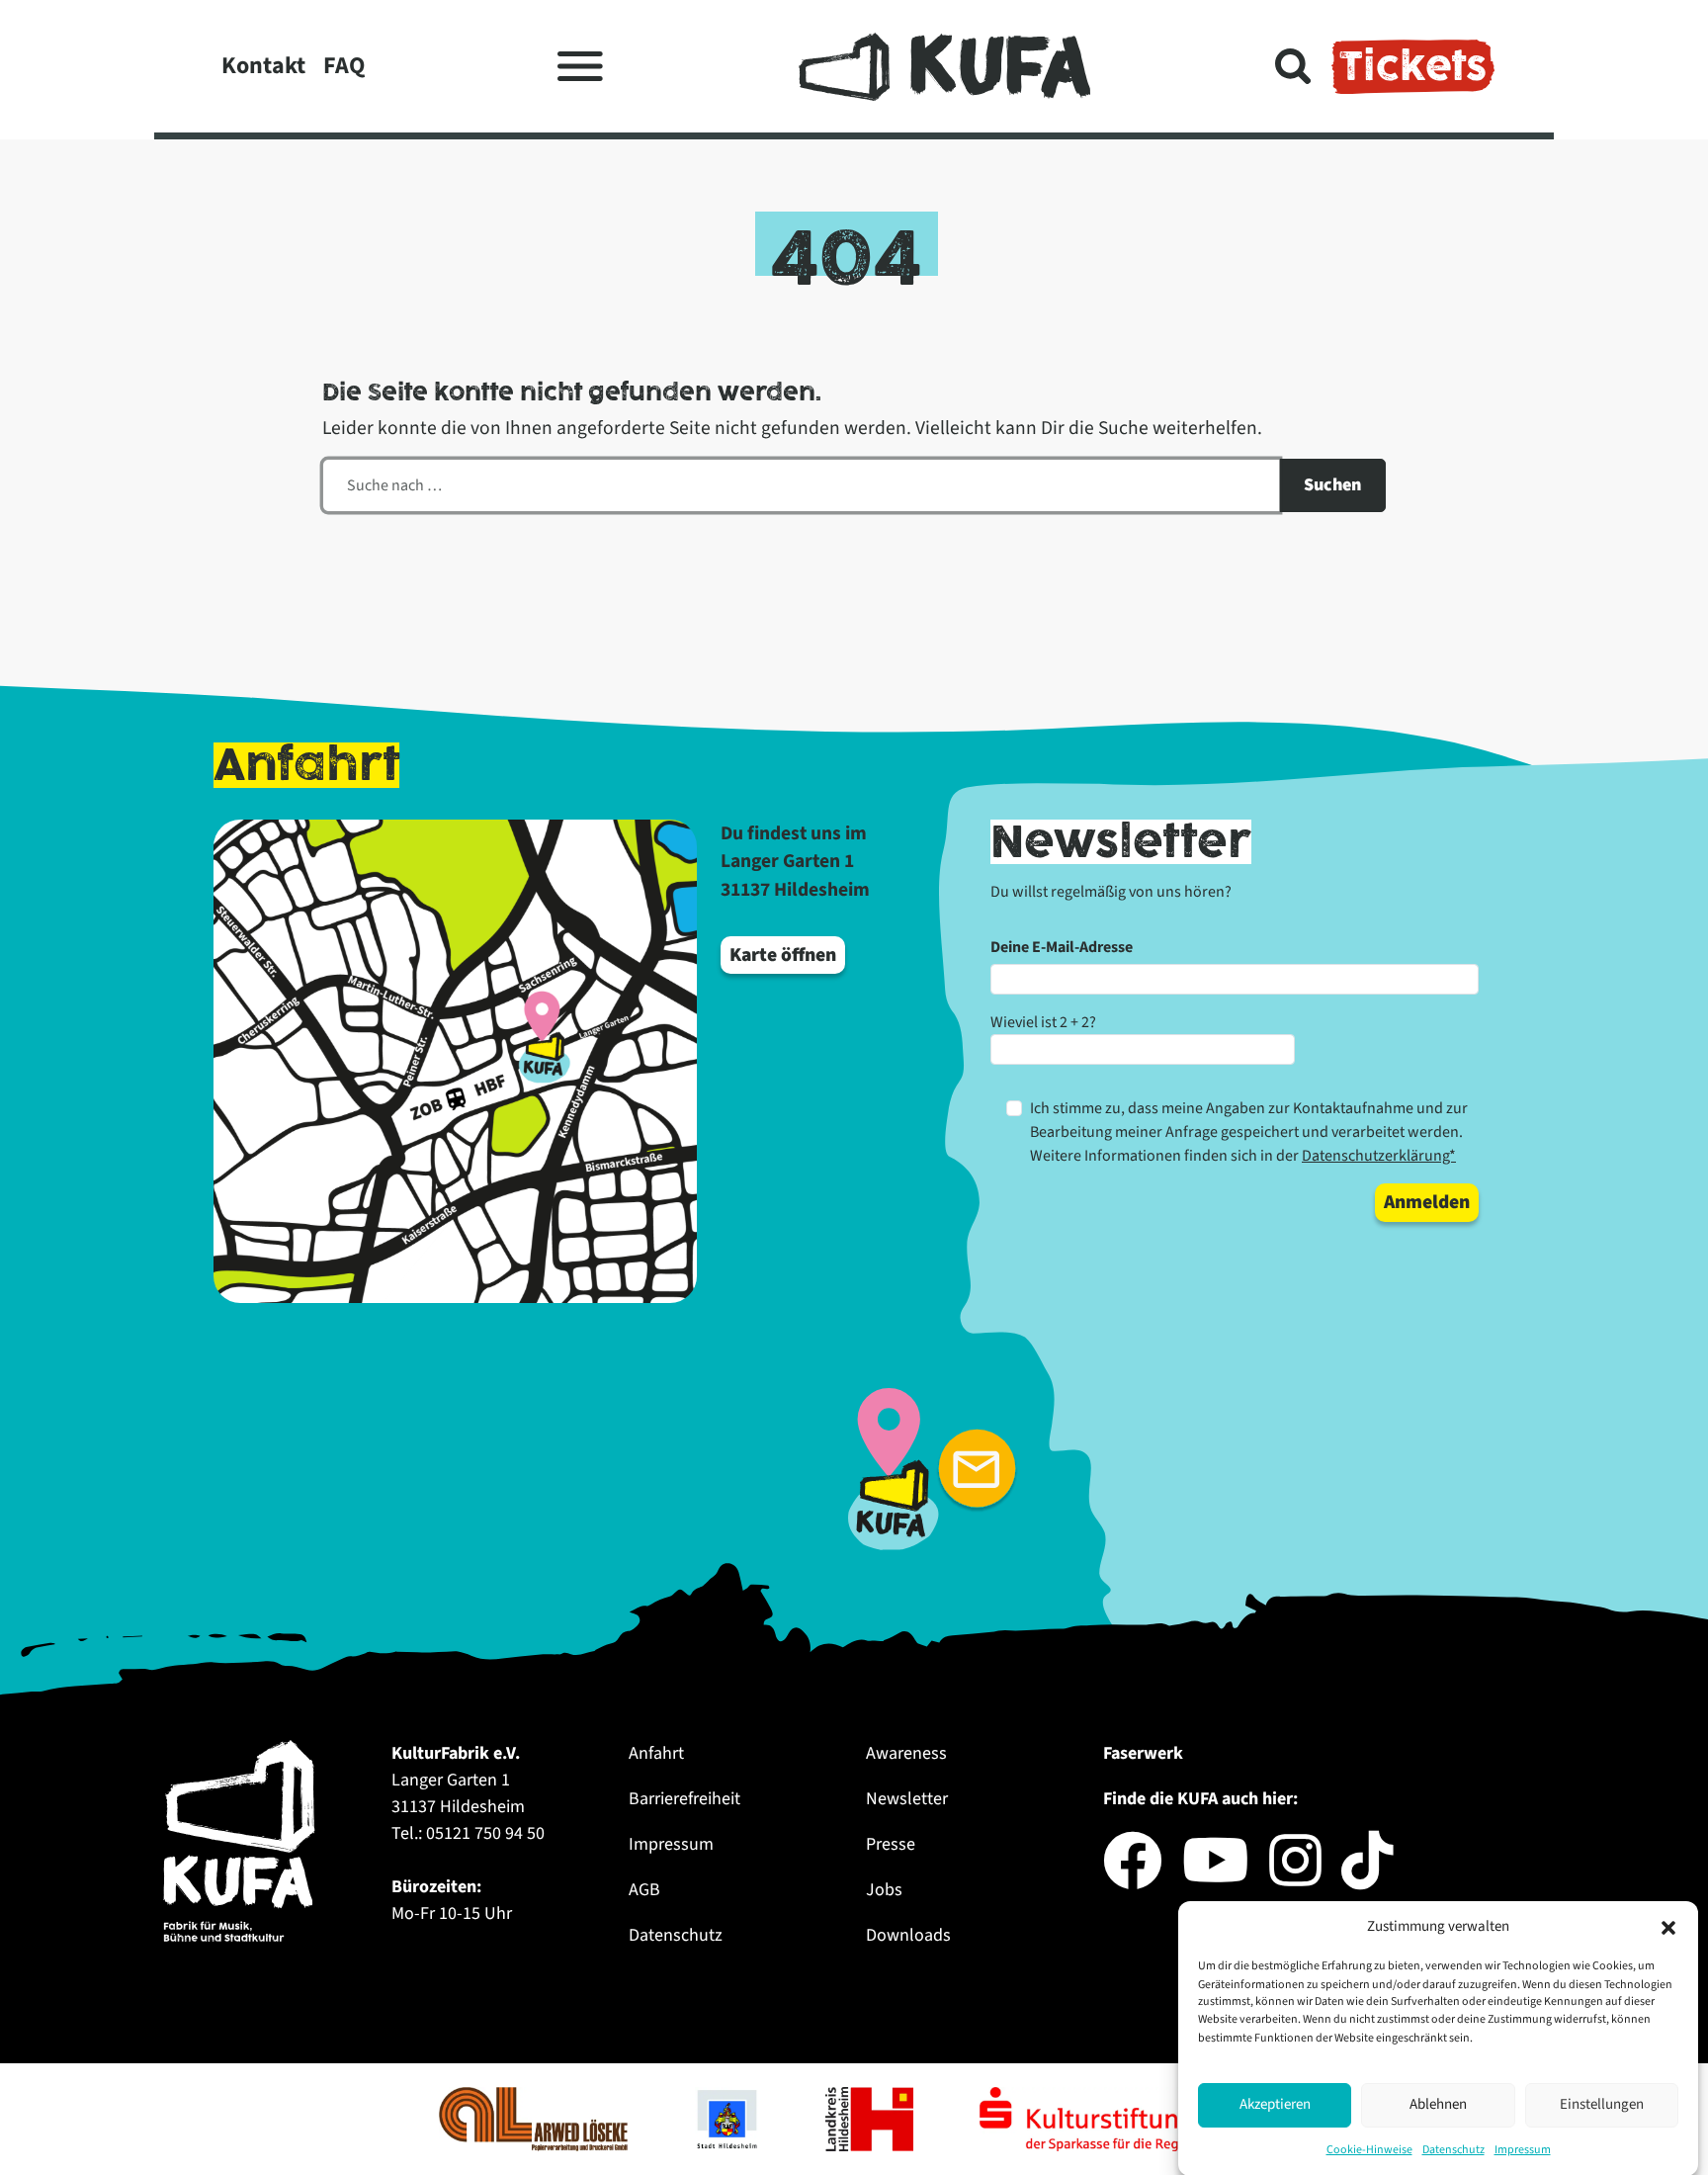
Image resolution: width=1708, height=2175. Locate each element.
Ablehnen (1438, 2104)
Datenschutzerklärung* (1379, 1156)
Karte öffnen (783, 955)
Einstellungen (1602, 2104)
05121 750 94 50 (485, 1833)
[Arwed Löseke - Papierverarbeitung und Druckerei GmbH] (535, 2118)
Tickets (1413, 66)
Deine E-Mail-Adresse (1062, 947)
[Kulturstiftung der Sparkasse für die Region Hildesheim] (1124, 2118)
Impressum (1523, 2150)
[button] (1668, 1927)
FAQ (344, 66)
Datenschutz (1453, 2150)
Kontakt (263, 66)
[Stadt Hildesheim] (728, 2118)
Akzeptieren (1275, 2104)
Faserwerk (1143, 1753)
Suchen (1332, 485)
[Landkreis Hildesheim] (871, 2118)
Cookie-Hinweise (1369, 2150)
